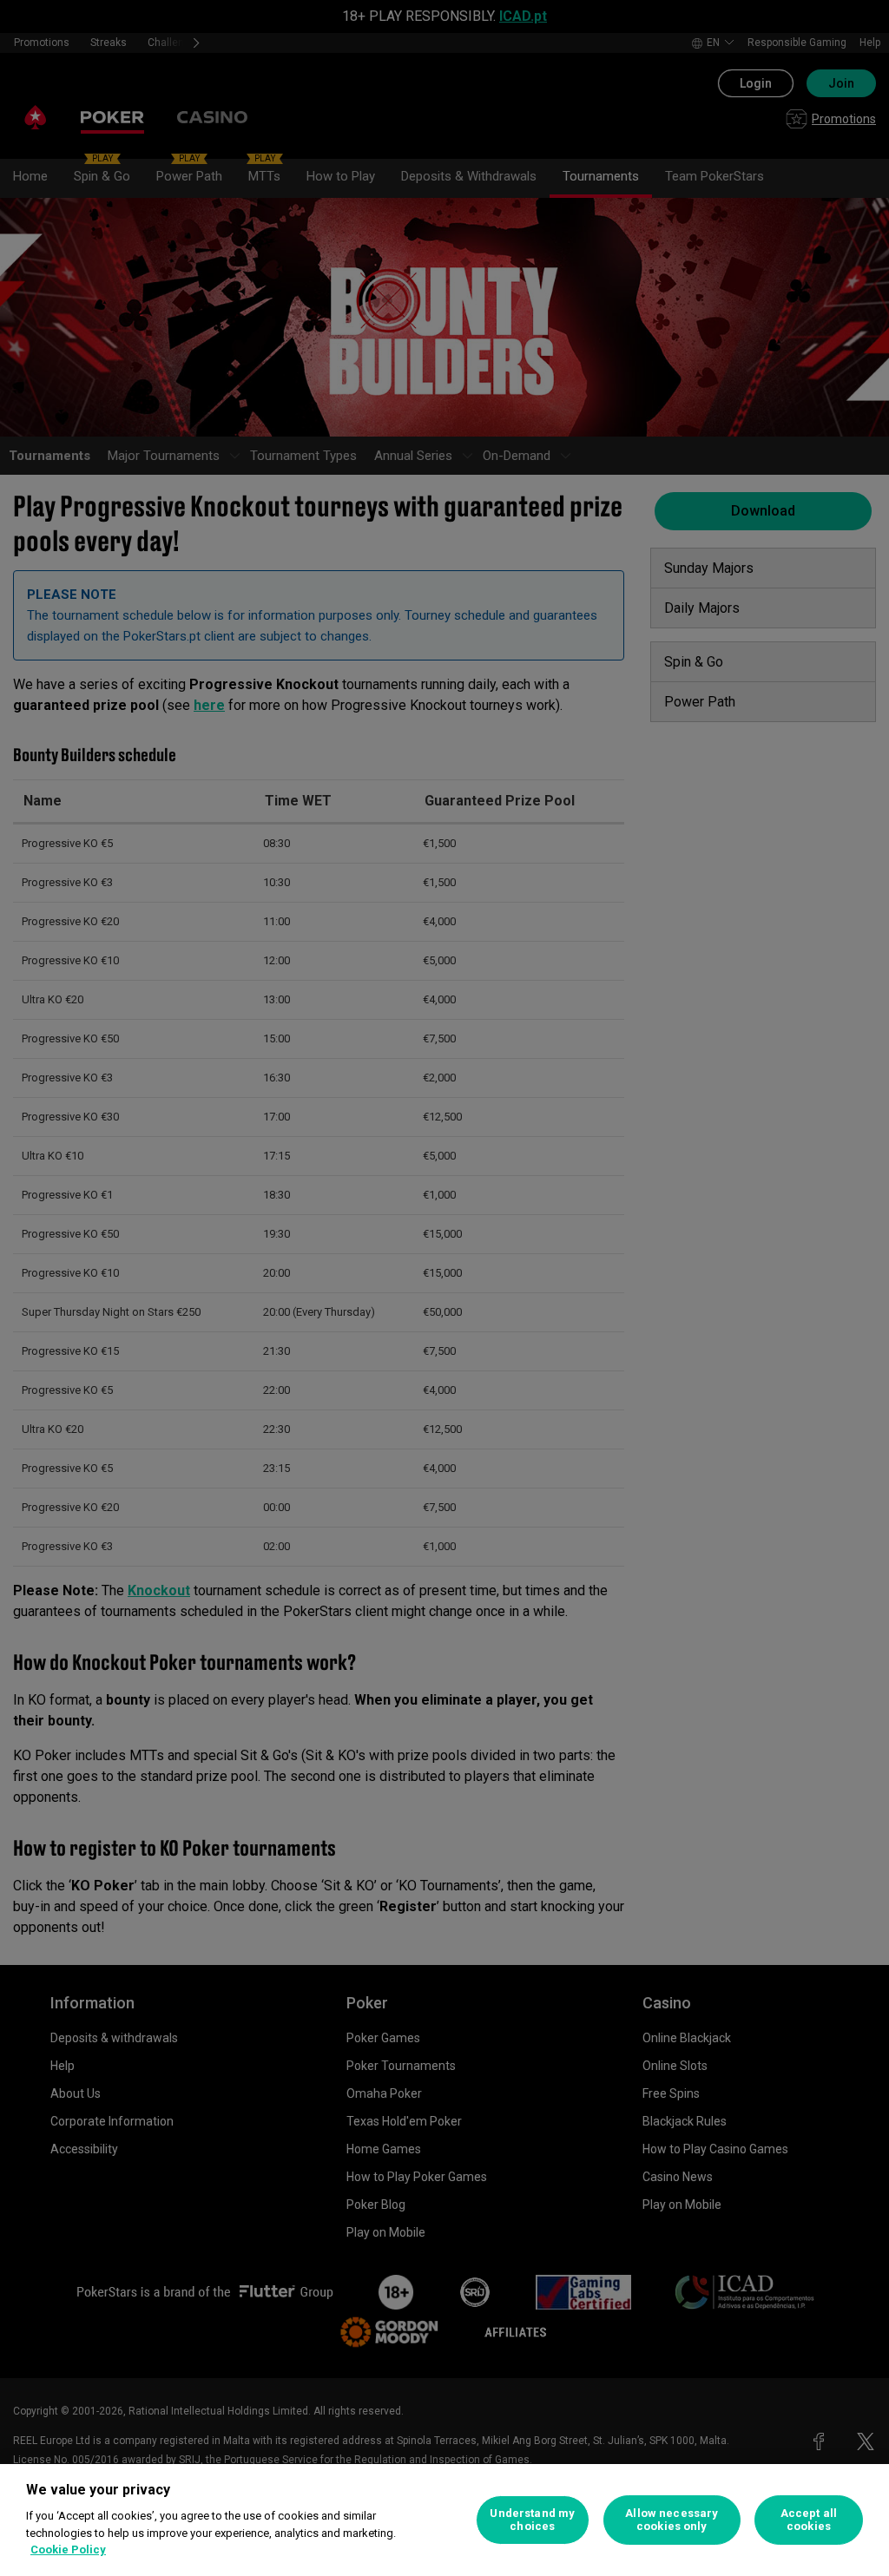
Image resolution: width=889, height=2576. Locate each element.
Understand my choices (532, 2520)
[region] (444, 2520)
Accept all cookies (809, 2520)
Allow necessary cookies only (672, 2520)
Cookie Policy (68, 2550)
